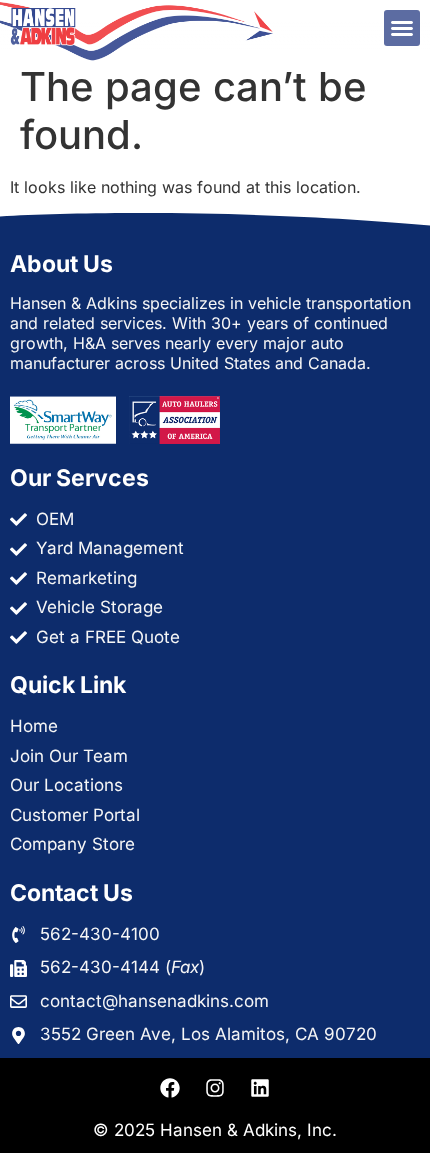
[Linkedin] (260, 1088)
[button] (402, 28)
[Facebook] (170, 1088)
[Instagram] (215, 1088)
